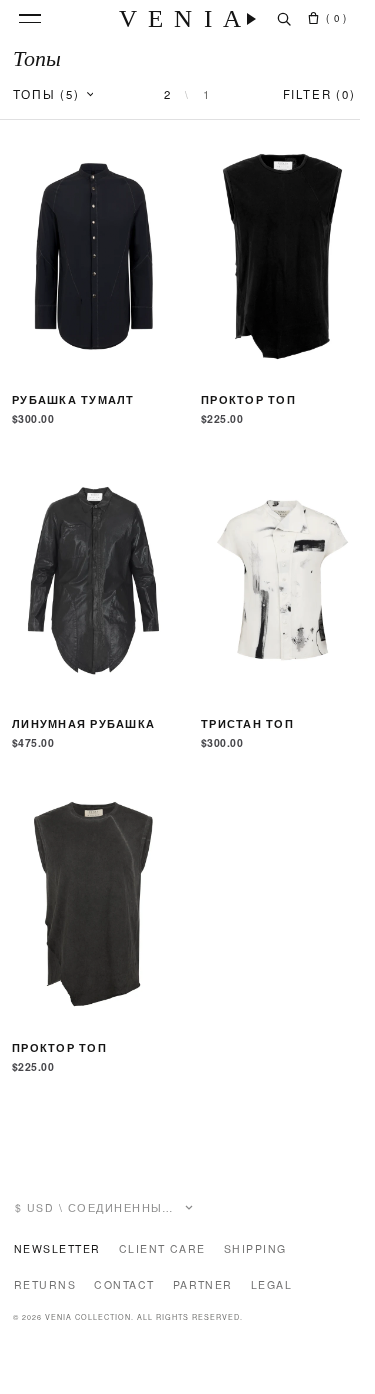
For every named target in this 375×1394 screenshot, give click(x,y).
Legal (271, 1284)
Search (284, 19)
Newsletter (57, 1248)
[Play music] (251, 19)
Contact (124, 1284)
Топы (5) (46, 94)
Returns (45, 1284)
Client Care (162, 1248)
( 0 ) (336, 18)
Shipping (255, 1248)
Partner (203, 1284)
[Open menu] (30, 18)
